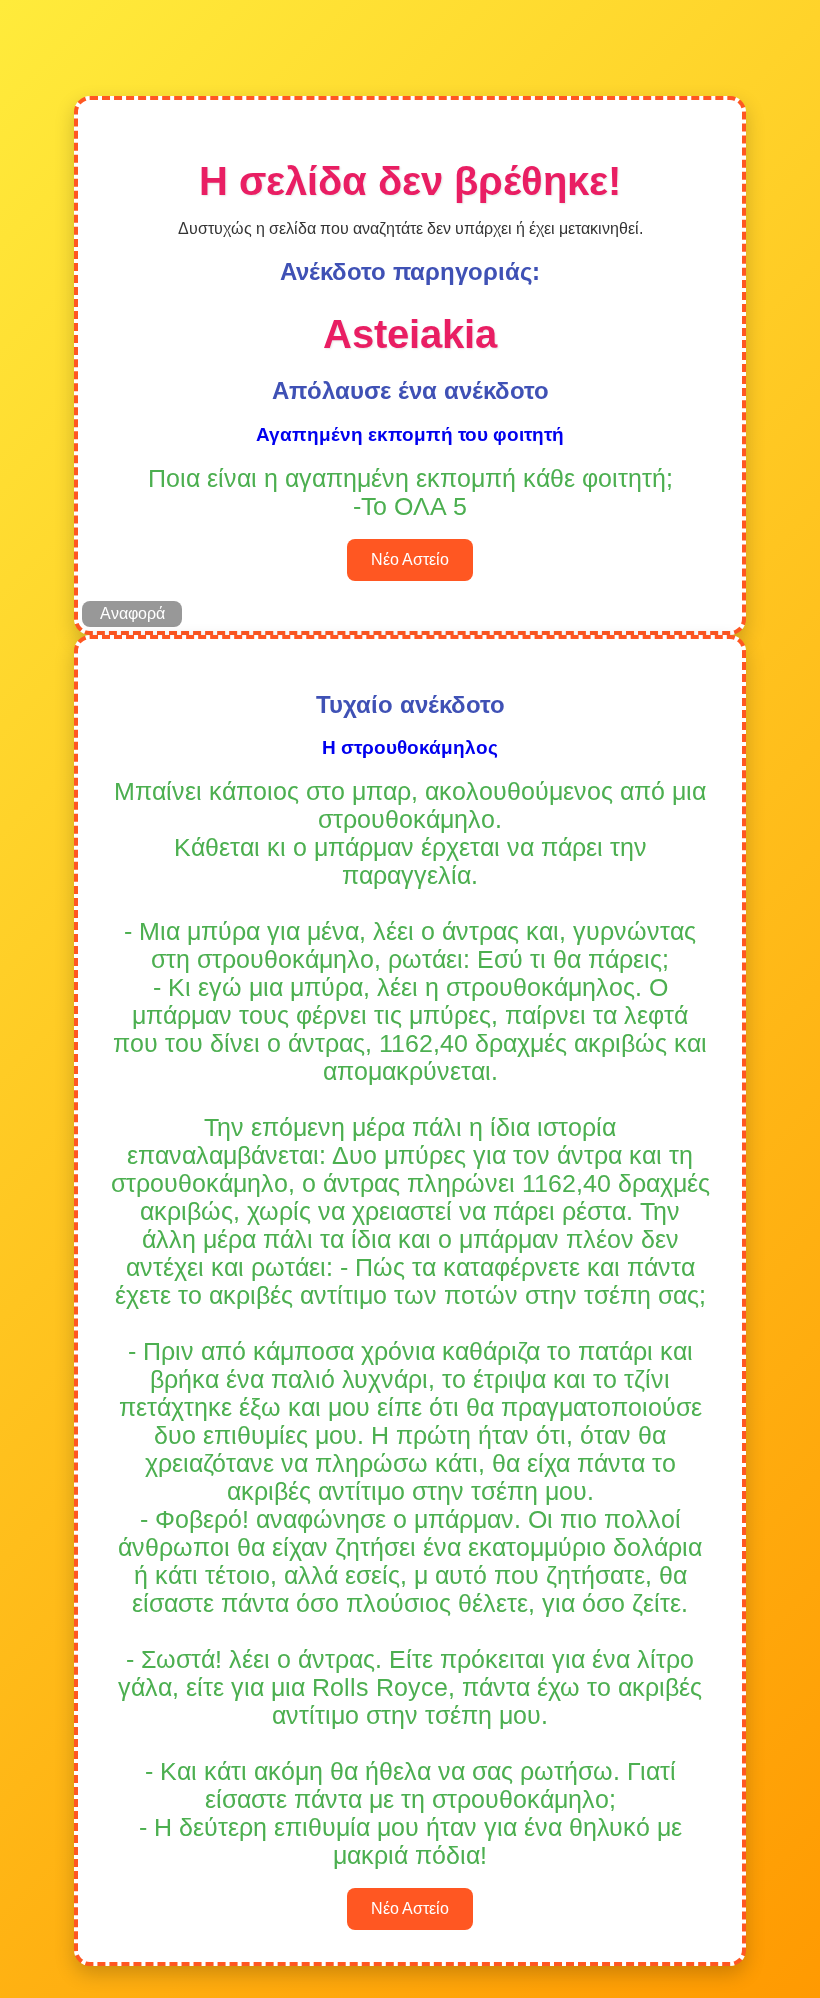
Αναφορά (132, 613)
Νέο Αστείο (410, 559)
